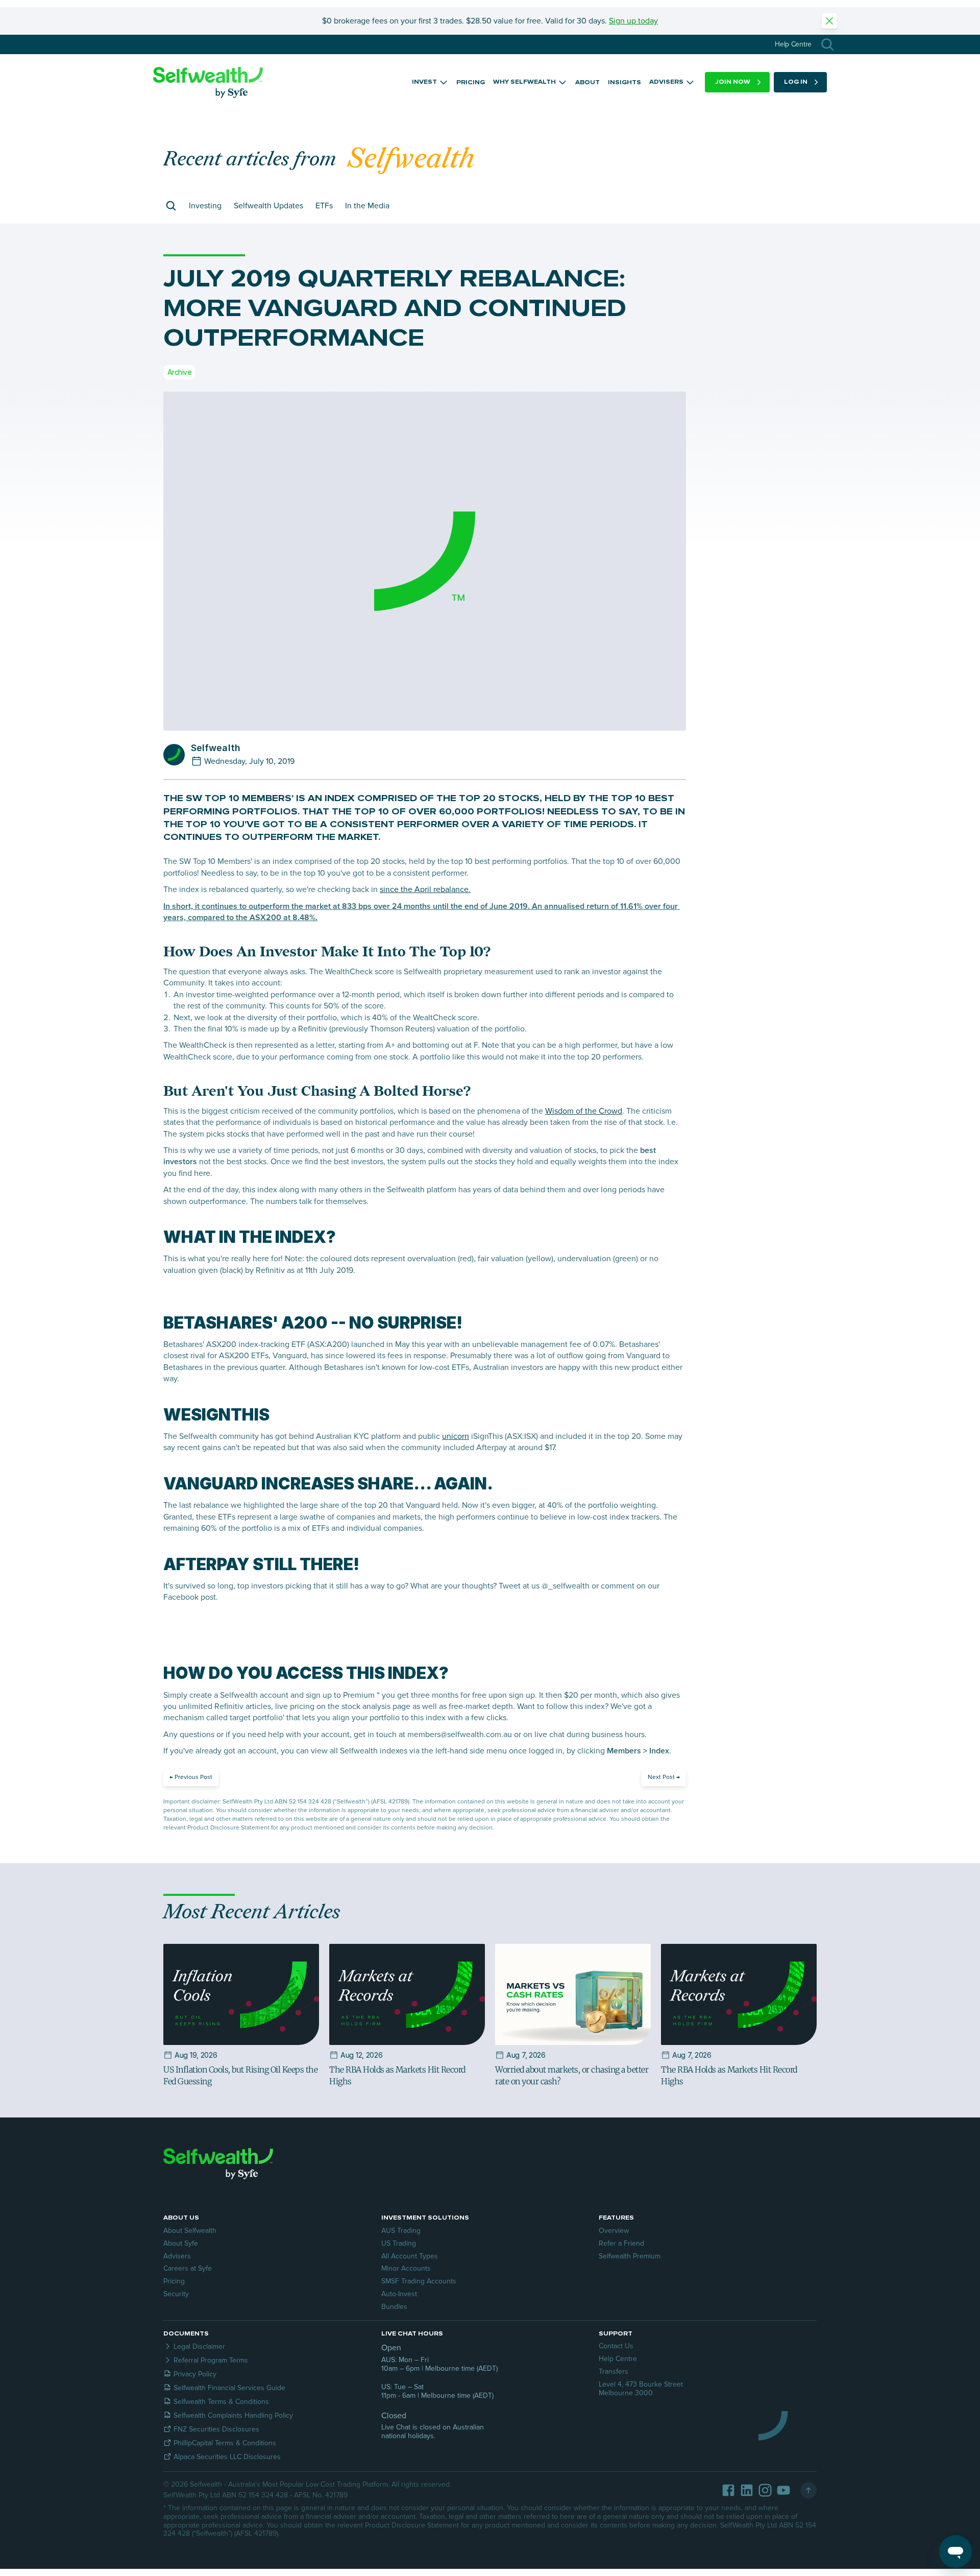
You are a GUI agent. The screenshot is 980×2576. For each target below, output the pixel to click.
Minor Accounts (406, 2268)
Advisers (177, 2256)
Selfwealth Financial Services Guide (229, 2388)
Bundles (394, 2307)
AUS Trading (401, 2231)
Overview (614, 2231)
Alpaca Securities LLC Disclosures (227, 2457)
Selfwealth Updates (268, 206)
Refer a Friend (621, 2243)
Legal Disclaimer (199, 2346)
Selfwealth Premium (630, 2256)
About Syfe (181, 2243)
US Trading (399, 2243)
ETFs (324, 206)
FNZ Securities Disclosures (216, 2429)
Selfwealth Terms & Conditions (221, 2402)
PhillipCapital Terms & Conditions (225, 2443)
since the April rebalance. (425, 889)
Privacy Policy (195, 2374)
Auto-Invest (399, 2294)
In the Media (367, 206)
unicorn (456, 1436)
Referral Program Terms (211, 2360)
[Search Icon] (827, 44)
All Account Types (410, 2256)
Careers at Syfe (188, 2268)
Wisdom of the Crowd (584, 1111)
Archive (179, 372)
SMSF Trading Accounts (419, 2281)
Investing (205, 206)
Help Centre (618, 2359)
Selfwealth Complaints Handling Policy (233, 2415)
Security (176, 2294)
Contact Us (616, 2346)
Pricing (174, 2281)
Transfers (614, 2372)
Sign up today (633, 21)
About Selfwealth (190, 2231)
